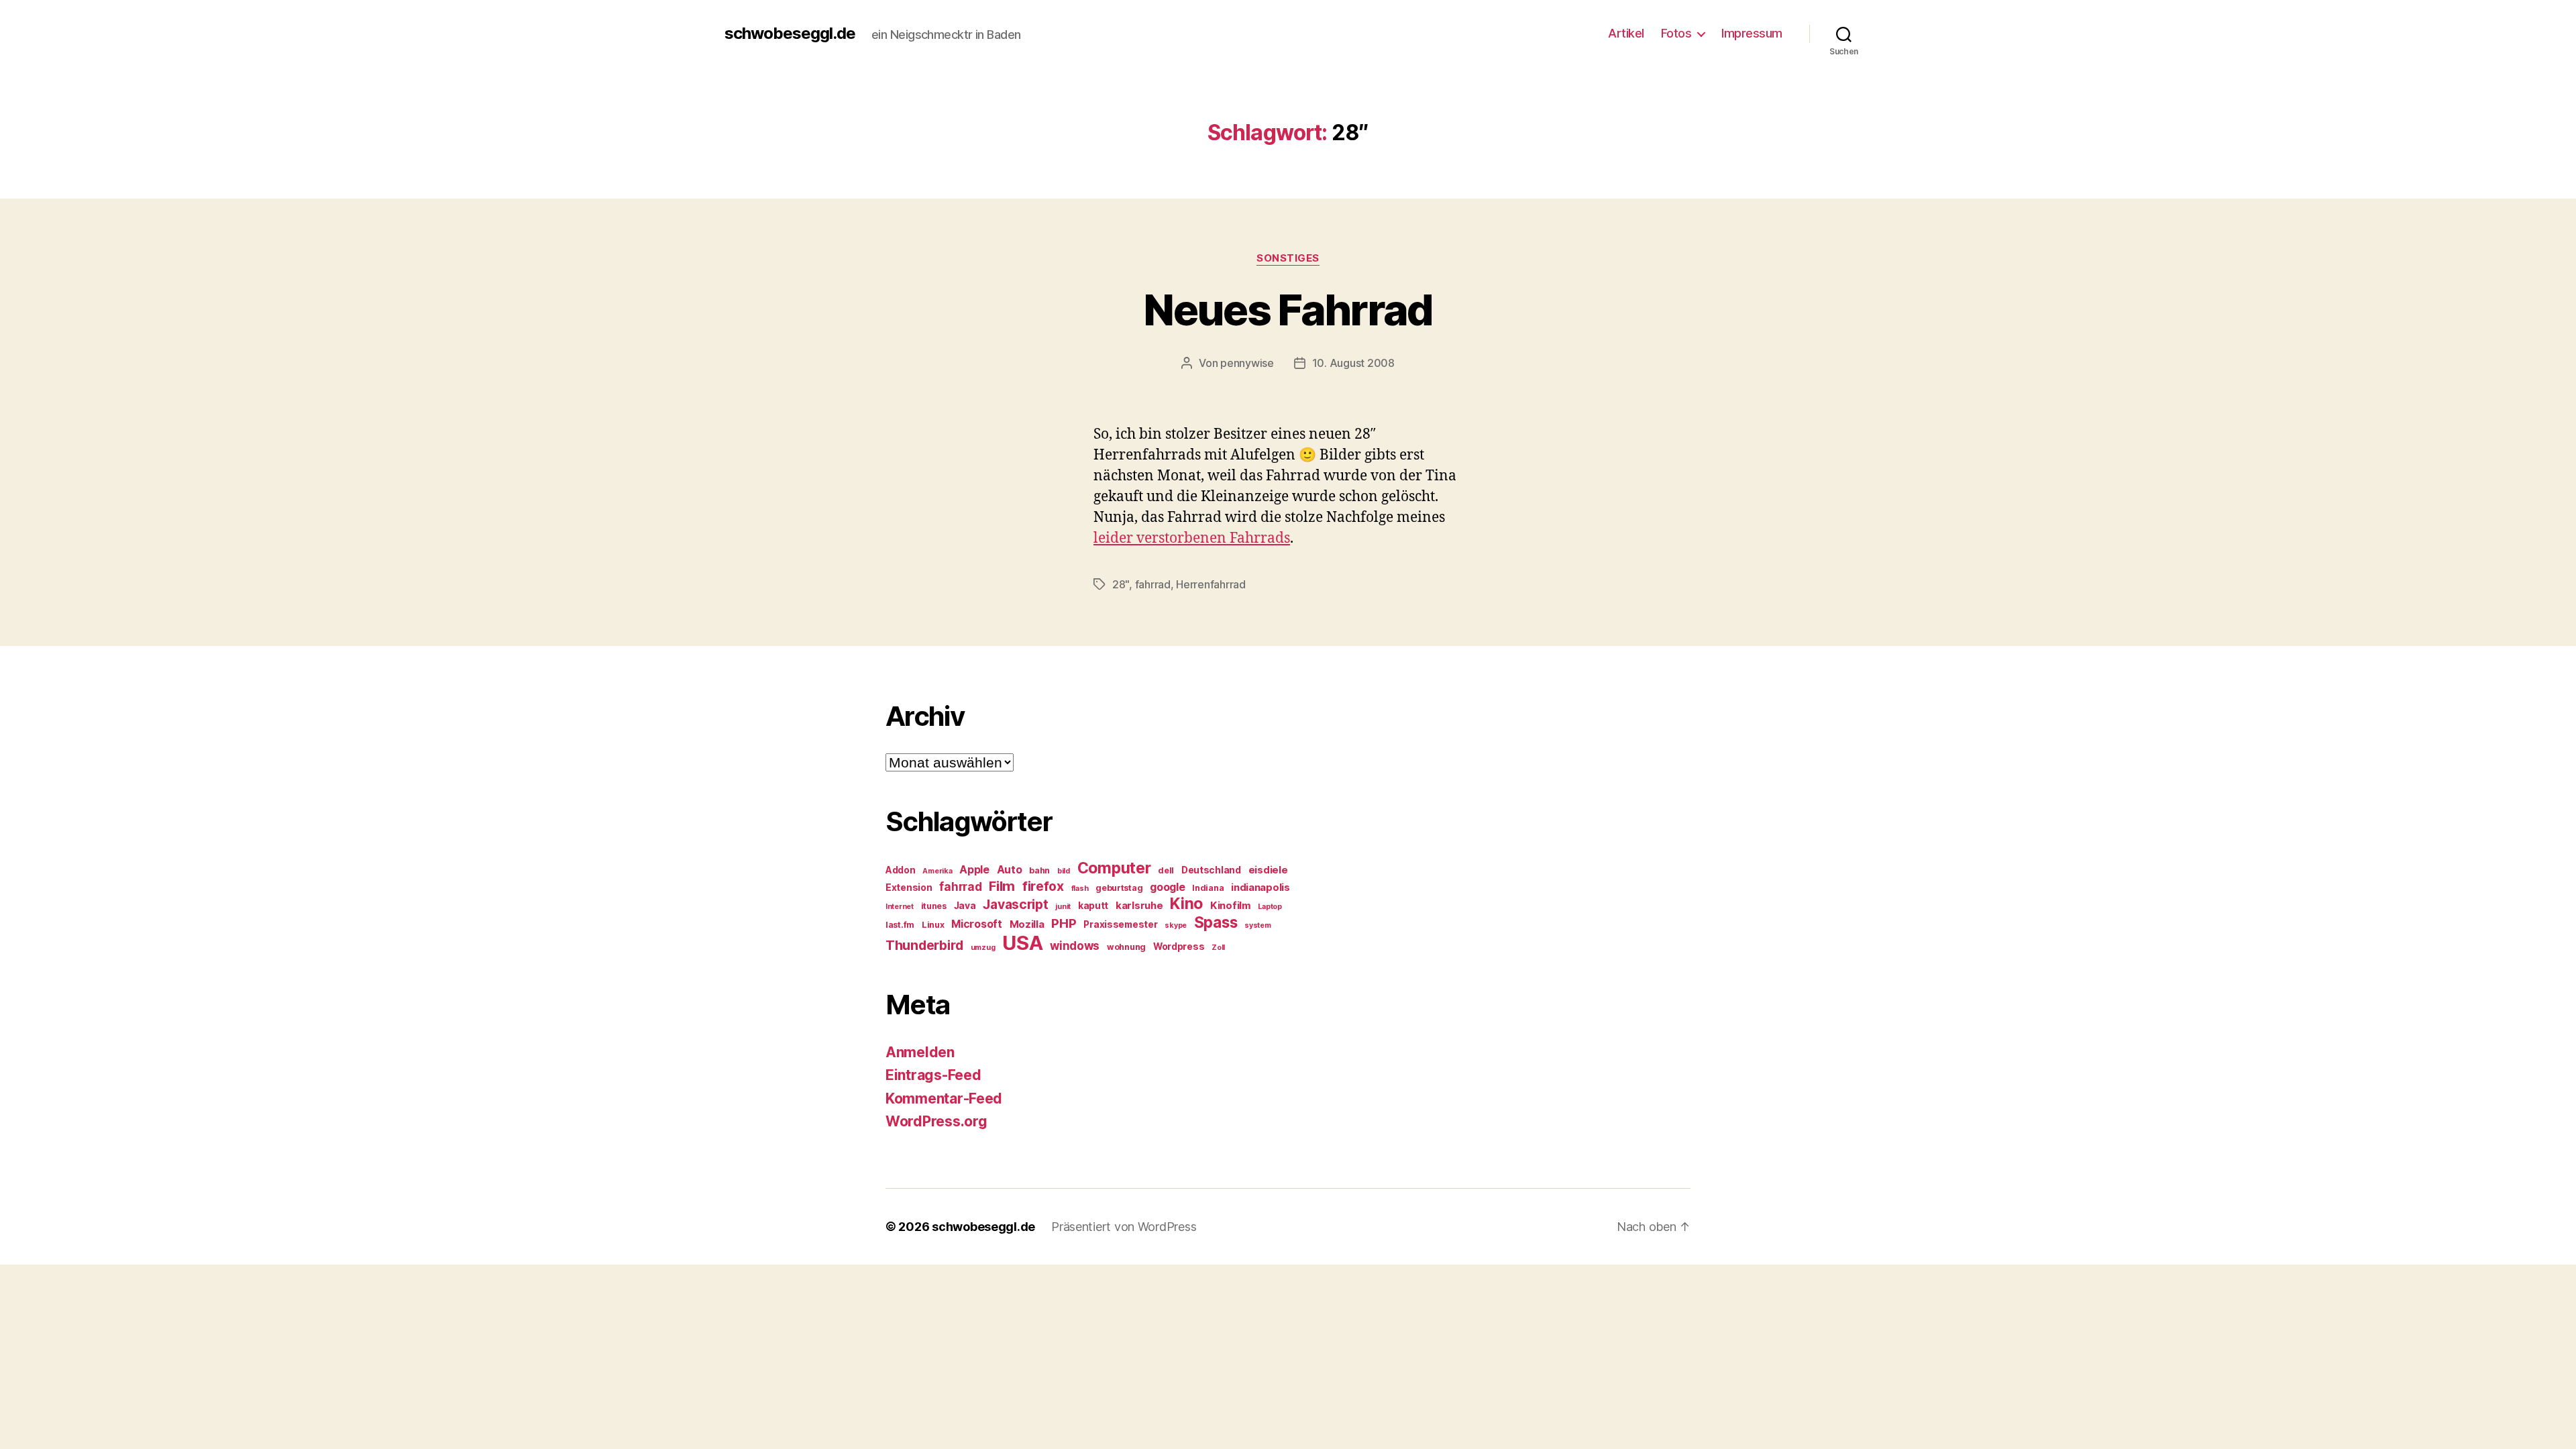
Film (1002, 886)
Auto (1010, 870)
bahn (1039, 870)
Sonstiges (1288, 258)
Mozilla (1027, 924)
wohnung (1126, 947)
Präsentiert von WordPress (1124, 1227)
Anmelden (920, 1052)
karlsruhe (1139, 906)
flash (1080, 889)
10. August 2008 (1353, 363)
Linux (933, 925)
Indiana (1208, 888)
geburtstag (1119, 888)
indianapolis (1260, 888)
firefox (1043, 886)
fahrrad (1153, 584)
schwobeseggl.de (790, 34)
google (1167, 887)
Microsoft (977, 924)
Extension (909, 888)
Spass (1216, 922)
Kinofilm (1231, 906)
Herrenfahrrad (1211, 584)
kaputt (1093, 906)
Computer (1114, 868)
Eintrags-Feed (933, 1075)
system (1257, 925)
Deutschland (1211, 870)
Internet (900, 907)
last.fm (900, 925)
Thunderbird (924, 945)
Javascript (1015, 904)
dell (1166, 870)
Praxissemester (1120, 924)
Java (965, 906)
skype (1176, 925)
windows (1075, 946)
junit (1063, 907)
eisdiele (1268, 870)
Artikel (1626, 33)
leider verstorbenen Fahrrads (1192, 538)
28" (1121, 584)
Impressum (1752, 33)
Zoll (1218, 948)
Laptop (1270, 907)
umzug (983, 948)
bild (1064, 871)
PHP (1064, 923)
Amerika (937, 871)
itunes (934, 906)
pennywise (1247, 363)
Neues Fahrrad (1288, 310)
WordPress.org (936, 1121)
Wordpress (1179, 947)
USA (1022, 943)
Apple (974, 870)
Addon (901, 870)
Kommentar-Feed (944, 1098)
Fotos (1676, 33)
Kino (1186, 904)
